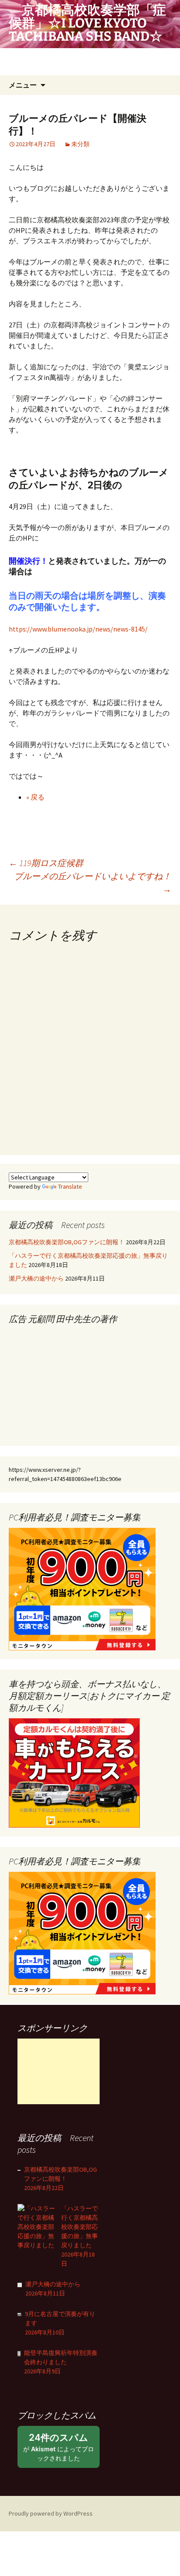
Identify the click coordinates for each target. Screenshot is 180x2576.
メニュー (23, 85)
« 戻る (35, 797)
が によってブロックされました (59, 2450)
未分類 (80, 144)
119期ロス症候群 (46, 863)
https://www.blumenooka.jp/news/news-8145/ (78, 629)
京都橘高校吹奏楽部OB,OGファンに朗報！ (67, 1242)
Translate (70, 1186)
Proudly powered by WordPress (51, 2513)
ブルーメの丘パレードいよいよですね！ (93, 883)
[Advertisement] (59, 2071)
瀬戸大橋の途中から (36, 1278)
